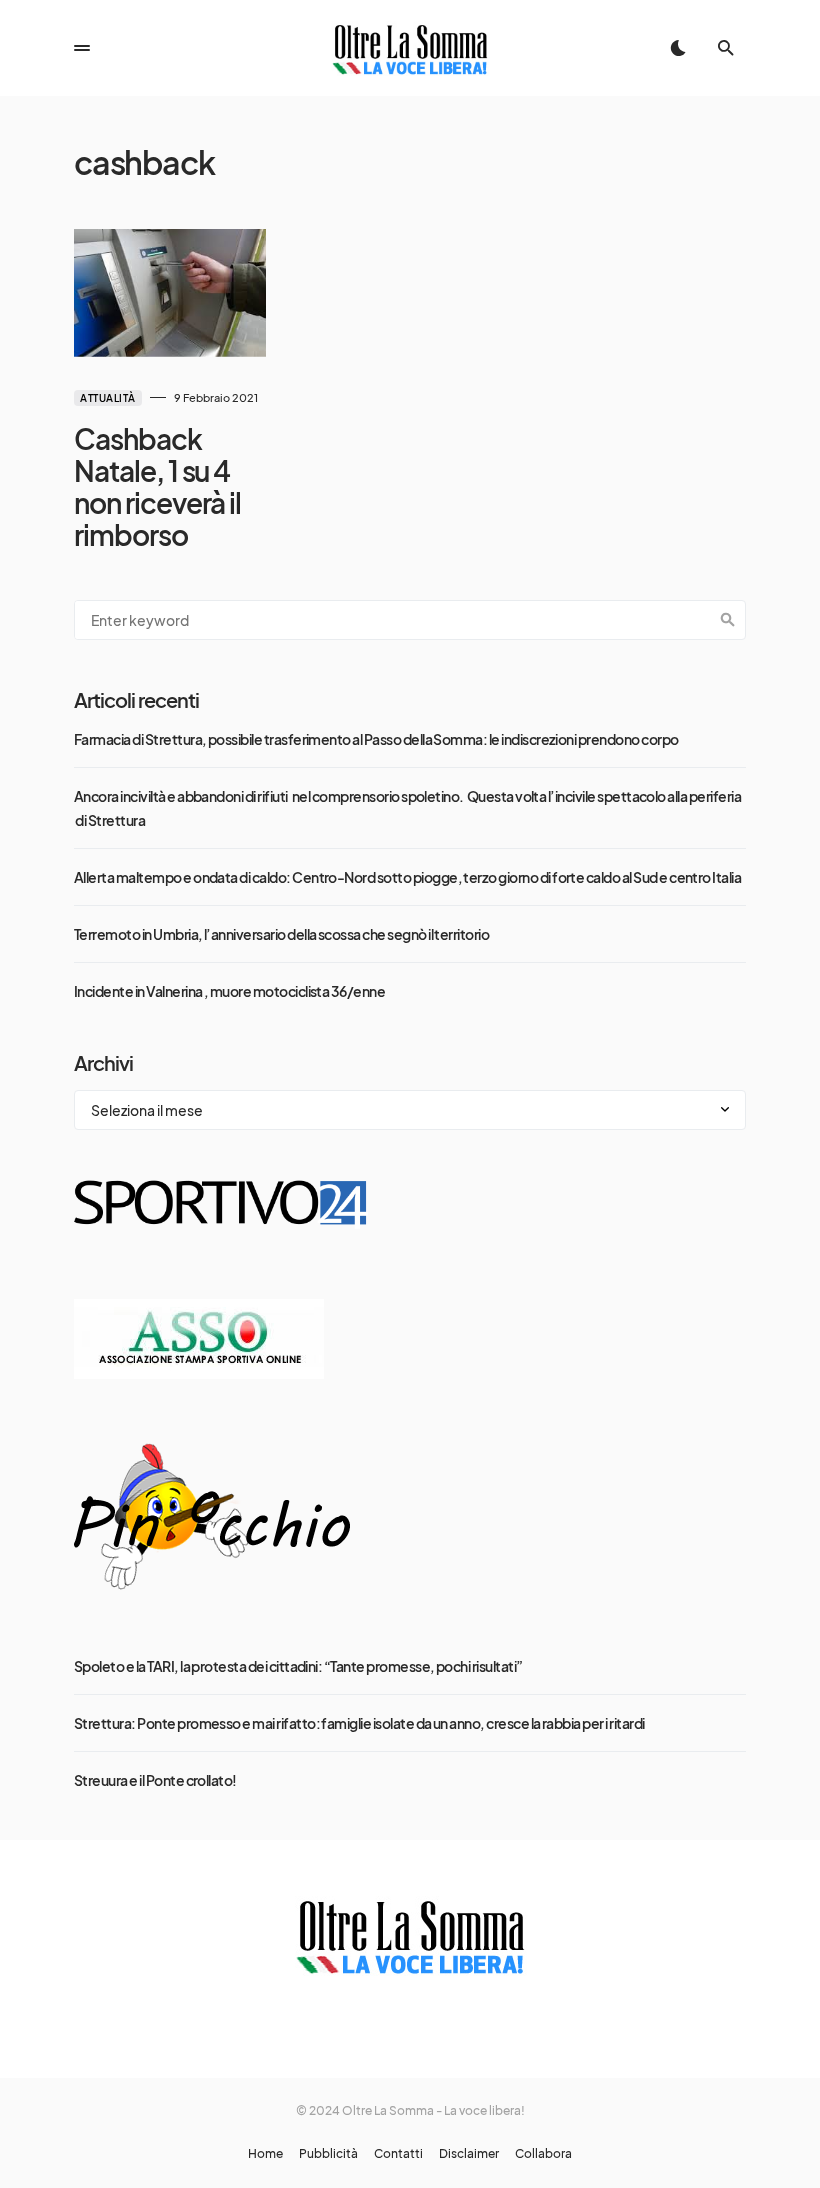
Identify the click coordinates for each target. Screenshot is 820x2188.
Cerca (728, 620)
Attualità (108, 398)
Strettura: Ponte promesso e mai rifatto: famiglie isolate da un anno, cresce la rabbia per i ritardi (359, 1723)
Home (265, 2154)
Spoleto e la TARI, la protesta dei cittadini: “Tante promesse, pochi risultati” (298, 1666)
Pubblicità (328, 2154)
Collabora (543, 2154)
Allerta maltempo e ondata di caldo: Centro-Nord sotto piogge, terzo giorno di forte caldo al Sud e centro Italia (407, 877)
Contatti (398, 2154)
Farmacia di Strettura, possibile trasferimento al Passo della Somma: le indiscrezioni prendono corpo (376, 739)
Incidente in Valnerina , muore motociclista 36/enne (229, 991)
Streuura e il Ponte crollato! (155, 1780)
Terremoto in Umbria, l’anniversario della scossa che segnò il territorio (281, 934)
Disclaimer (469, 2154)
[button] (82, 48)
